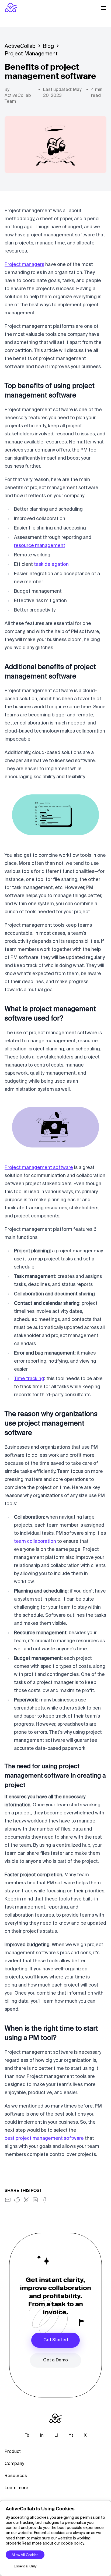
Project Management (31, 54)
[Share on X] (26, 2200)
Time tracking (29, 1379)
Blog (48, 47)
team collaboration (35, 1541)
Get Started (56, 2340)
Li (56, 2436)
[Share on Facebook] (44, 2200)
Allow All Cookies (25, 2555)
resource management (40, 546)
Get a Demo (55, 2360)
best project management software (44, 2138)
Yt (71, 2436)
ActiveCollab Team (18, 99)
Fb (27, 2436)
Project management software (39, 1168)
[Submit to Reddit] (17, 2200)
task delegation (51, 564)
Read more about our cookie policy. (53, 2543)
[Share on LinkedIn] (35, 2200)
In (42, 2436)
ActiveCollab (20, 47)
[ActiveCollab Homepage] (11, 8)
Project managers (24, 265)
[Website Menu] (104, 8)
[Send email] (8, 2200)
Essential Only (25, 2566)
